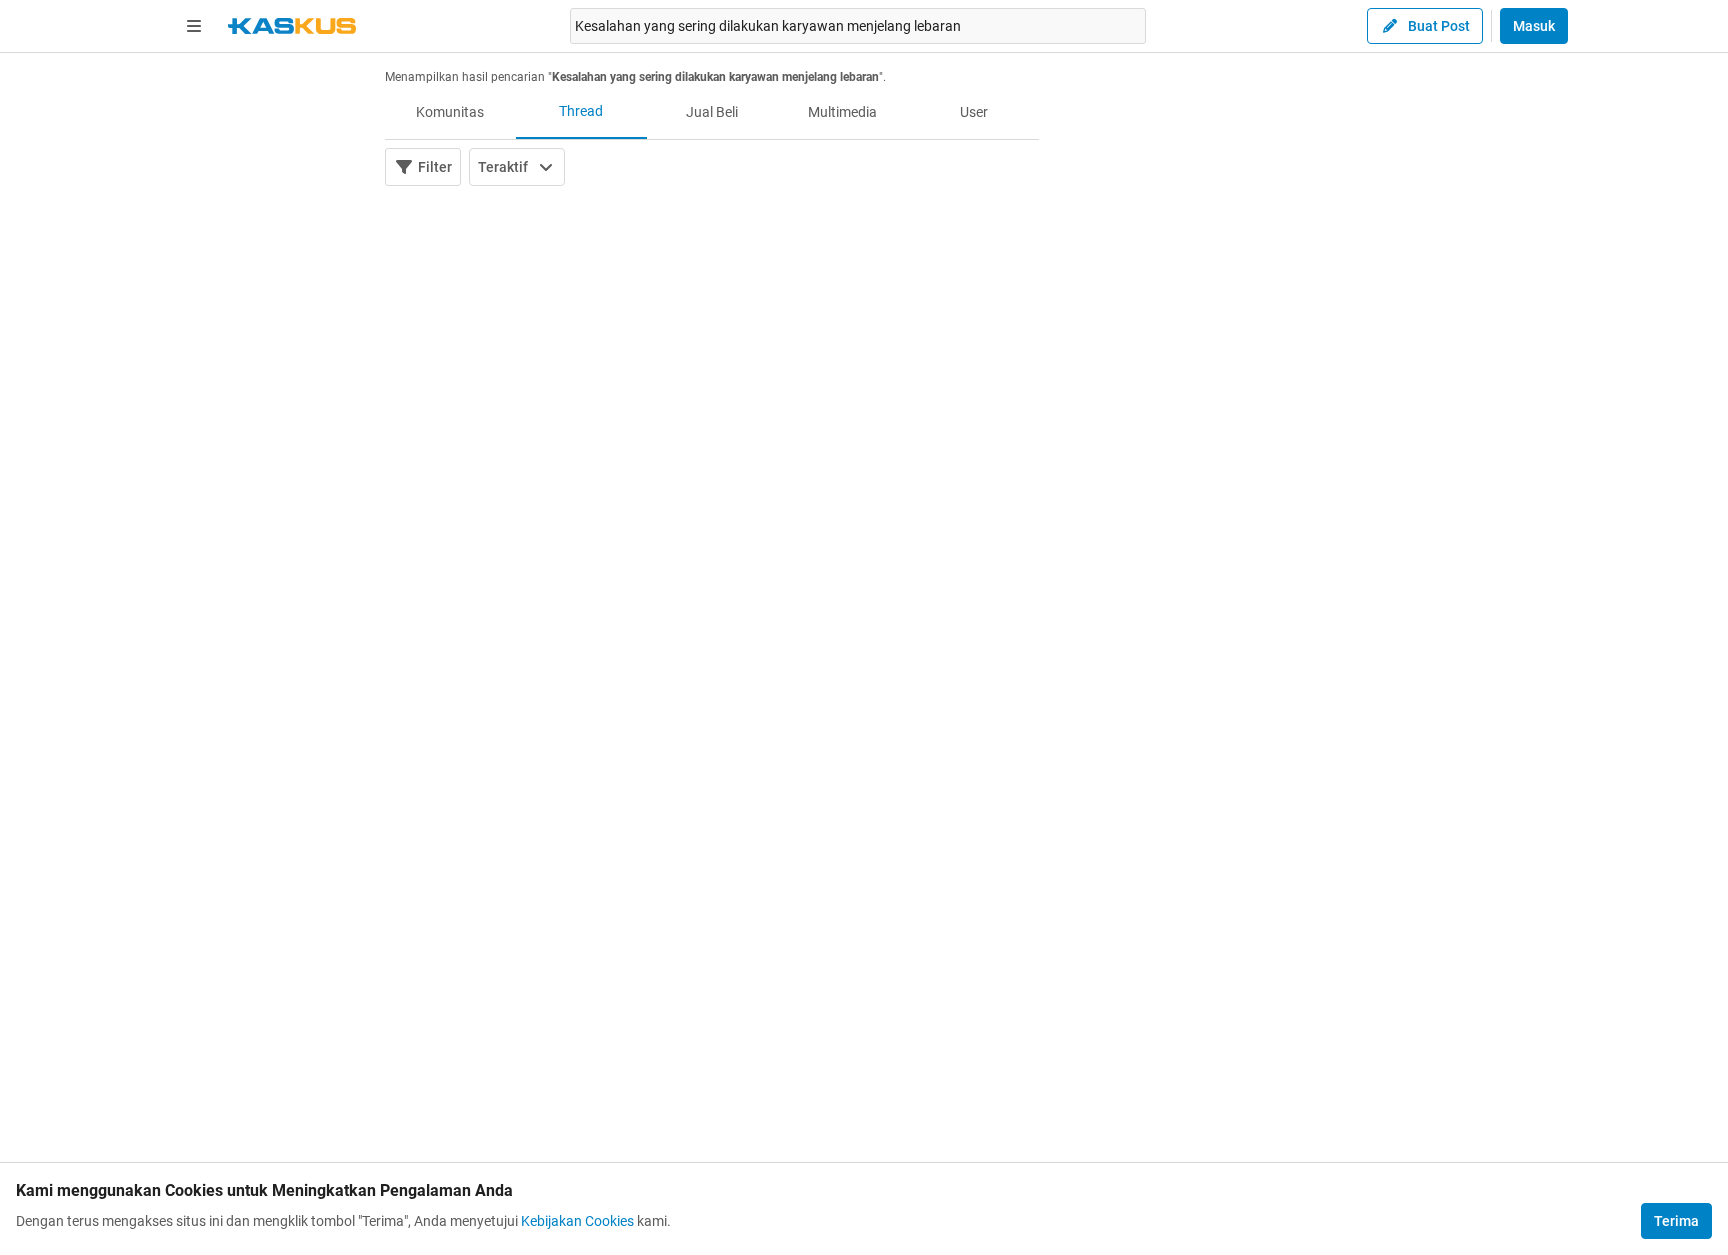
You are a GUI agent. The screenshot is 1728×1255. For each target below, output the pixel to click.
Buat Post (1439, 26)
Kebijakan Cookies (577, 1221)
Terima (1676, 1221)
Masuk (1534, 26)
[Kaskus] (292, 26)
